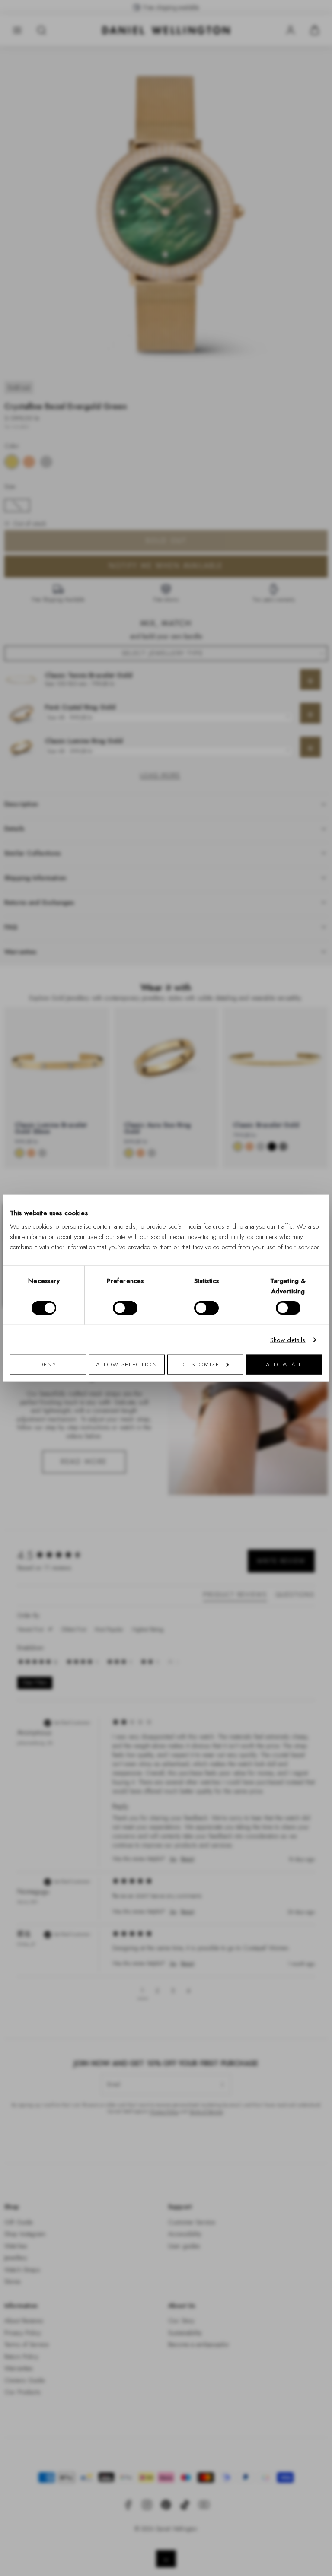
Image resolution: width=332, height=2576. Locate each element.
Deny (48, 1364)
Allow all (284, 1364)
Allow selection (127, 1364)
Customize (201, 1364)
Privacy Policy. (251, 1401)
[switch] (125, 1308)
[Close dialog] (316, 1167)
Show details (288, 1340)
